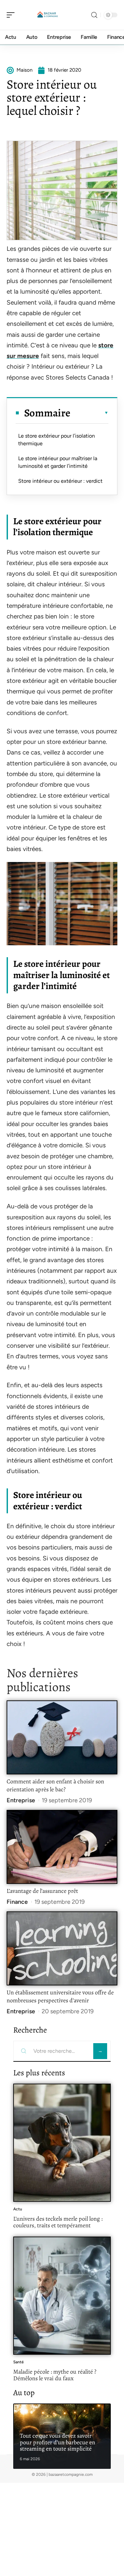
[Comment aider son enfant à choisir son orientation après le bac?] (62, 1737)
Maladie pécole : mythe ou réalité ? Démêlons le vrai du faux (55, 2375)
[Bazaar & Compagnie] (48, 15)
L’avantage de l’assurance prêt (42, 1891)
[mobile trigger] (12, 15)
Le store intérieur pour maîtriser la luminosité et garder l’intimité (58, 462)
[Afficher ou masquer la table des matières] (89, 413)
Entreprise (21, 1800)
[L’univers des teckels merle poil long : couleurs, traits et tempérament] (62, 2143)
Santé (19, 2362)
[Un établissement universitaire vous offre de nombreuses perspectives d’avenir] (62, 1948)
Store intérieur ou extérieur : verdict (60, 481)
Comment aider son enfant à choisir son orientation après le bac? (55, 1785)
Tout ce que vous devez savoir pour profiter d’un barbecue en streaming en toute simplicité (58, 2442)
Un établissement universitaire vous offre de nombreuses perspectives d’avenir (60, 1996)
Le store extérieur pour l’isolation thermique (57, 439)
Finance (17, 1902)
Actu (18, 2209)
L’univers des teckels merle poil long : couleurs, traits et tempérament (58, 2222)
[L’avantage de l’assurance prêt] (62, 1847)
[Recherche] (94, 15)
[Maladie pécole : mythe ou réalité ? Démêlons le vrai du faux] (62, 2296)
